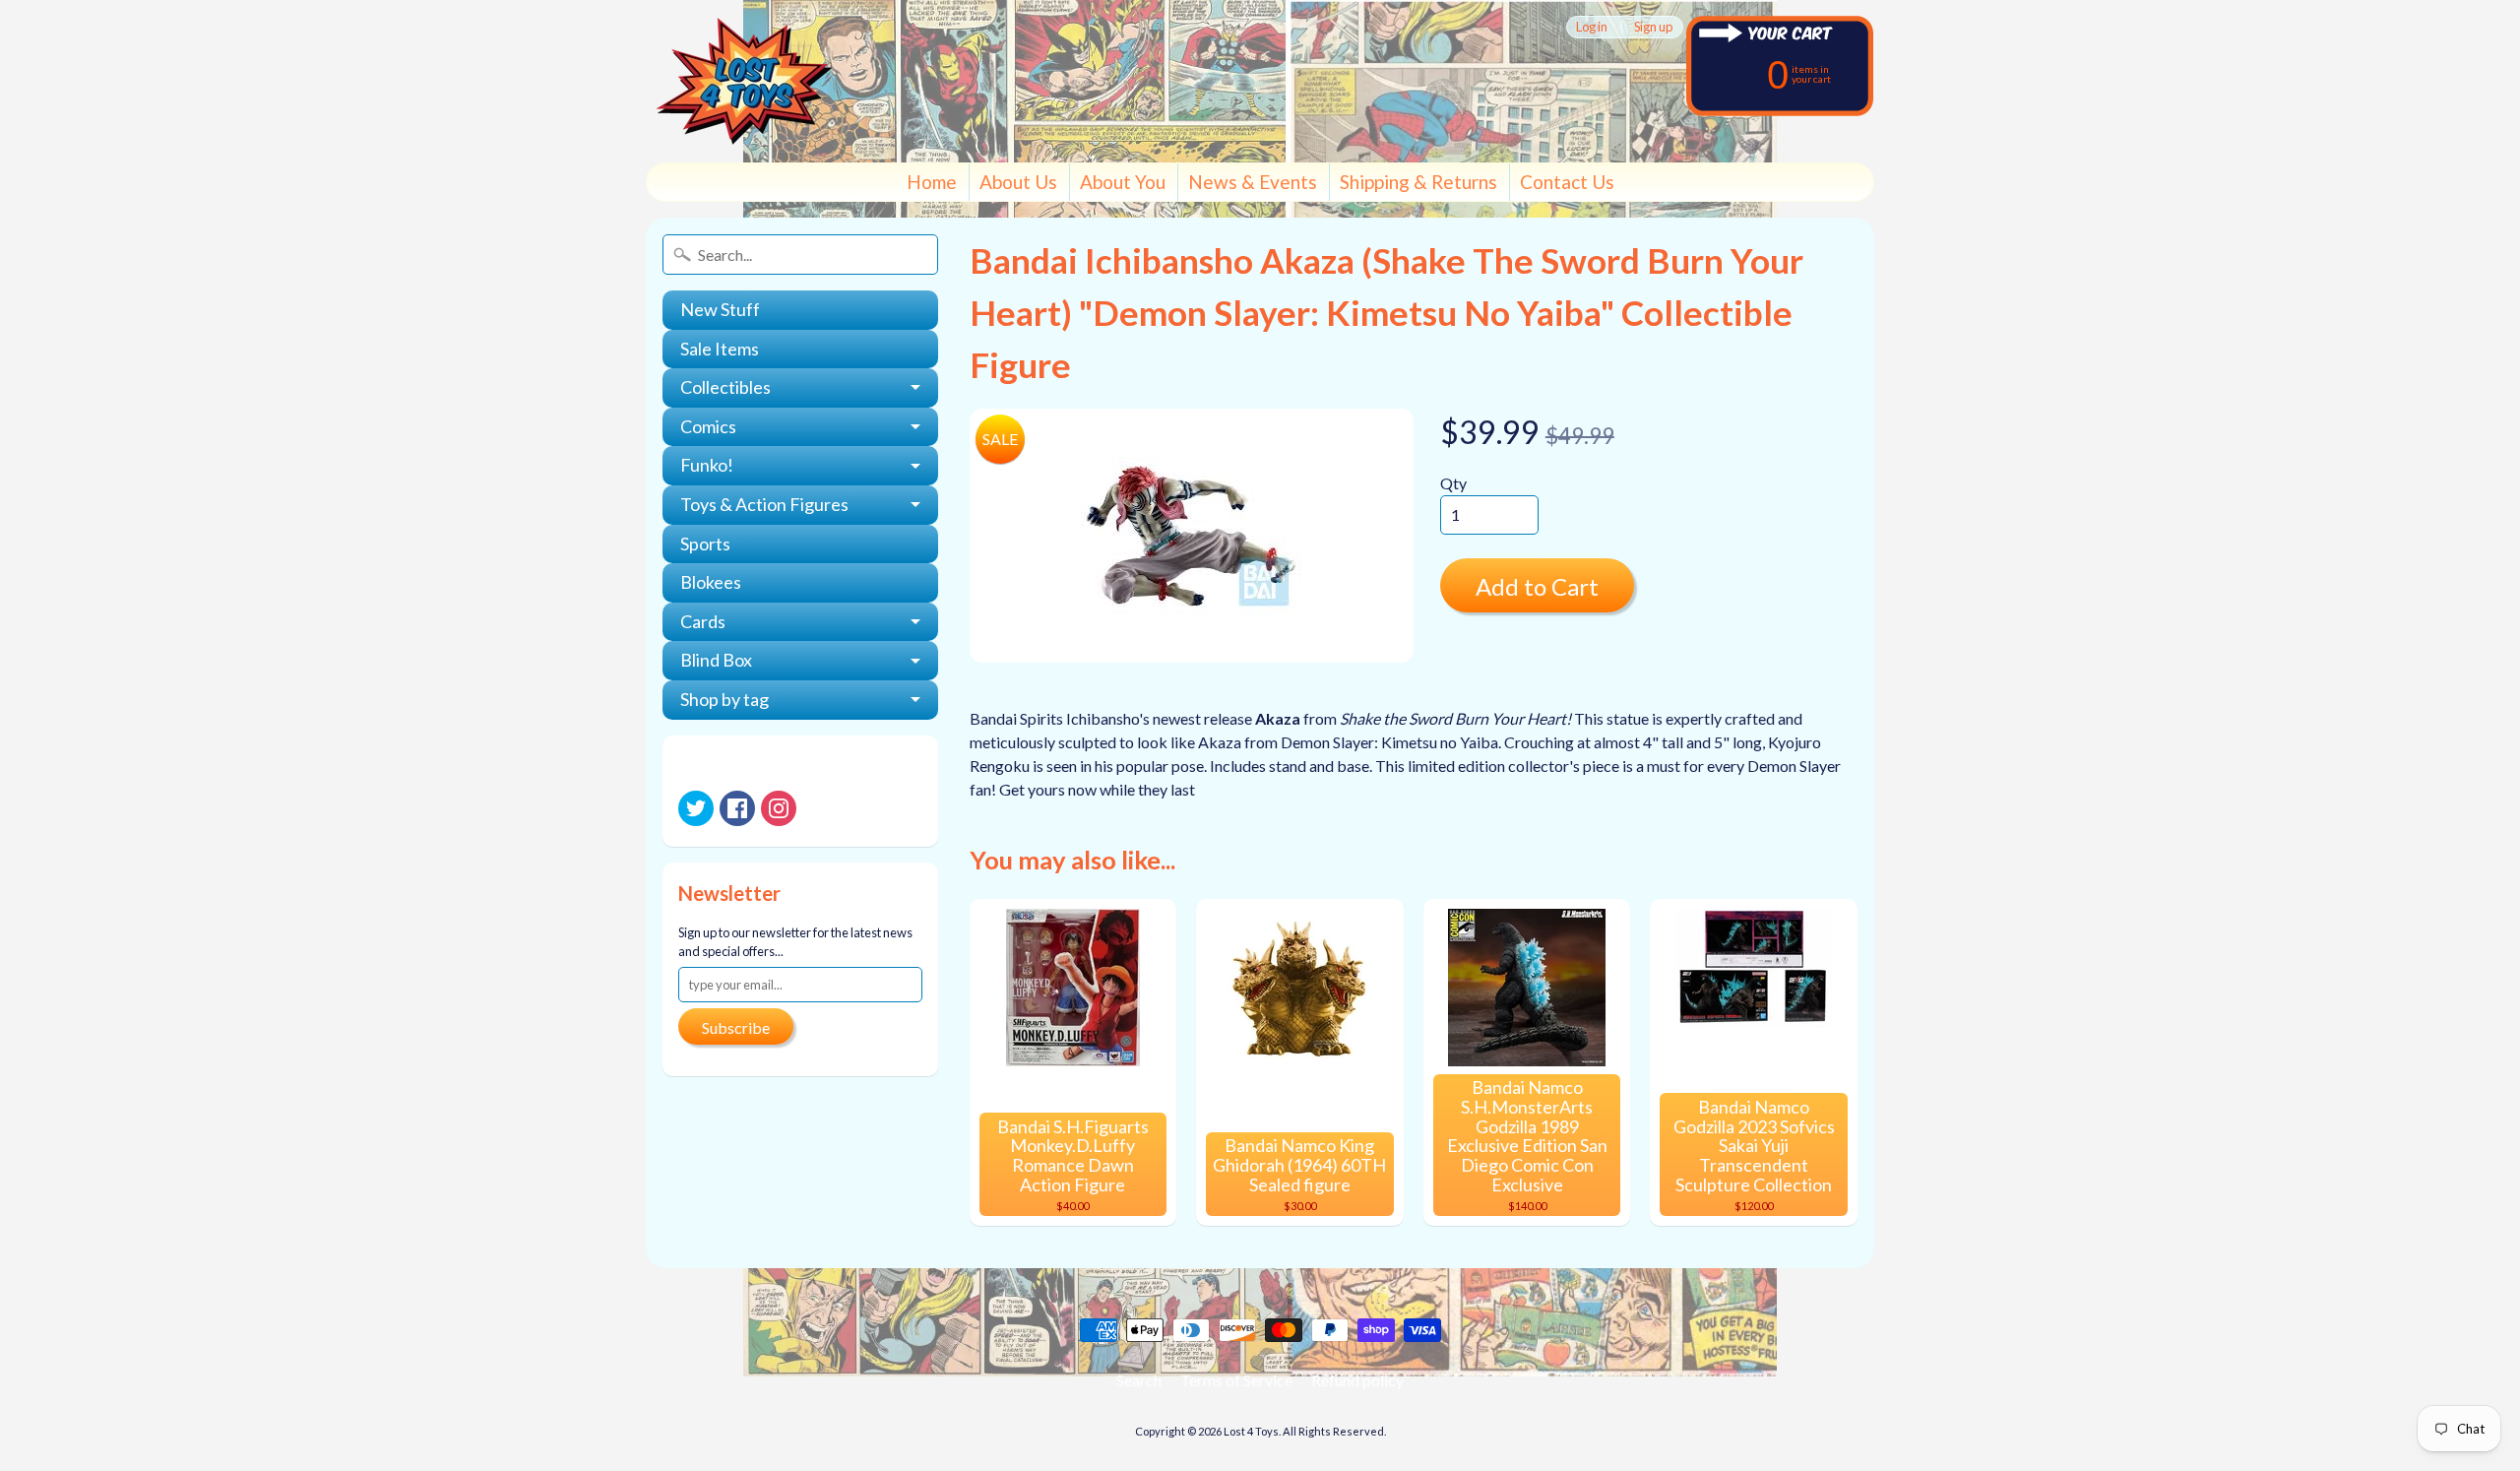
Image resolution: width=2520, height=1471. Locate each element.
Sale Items (720, 349)
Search (1139, 1380)
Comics (708, 426)
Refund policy (1357, 1380)
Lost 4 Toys (1251, 1431)
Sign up (1653, 27)
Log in (1592, 27)
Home (932, 182)
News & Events (1253, 182)
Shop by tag (724, 699)
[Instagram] (779, 808)
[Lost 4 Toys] (744, 81)
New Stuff (720, 309)
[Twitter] (696, 808)
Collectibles (725, 387)
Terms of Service (1236, 1380)
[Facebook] (737, 808)
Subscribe (736, 1027)
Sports (705, 544)
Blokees (711, 582)
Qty (1453, 483)
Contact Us (1567, 182)
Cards (703, 621)
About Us (1018, 182)
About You (1123, 182)
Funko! (707, 465)
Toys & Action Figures (764, 504)
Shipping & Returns (1418, 182)
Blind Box (716, 660)
